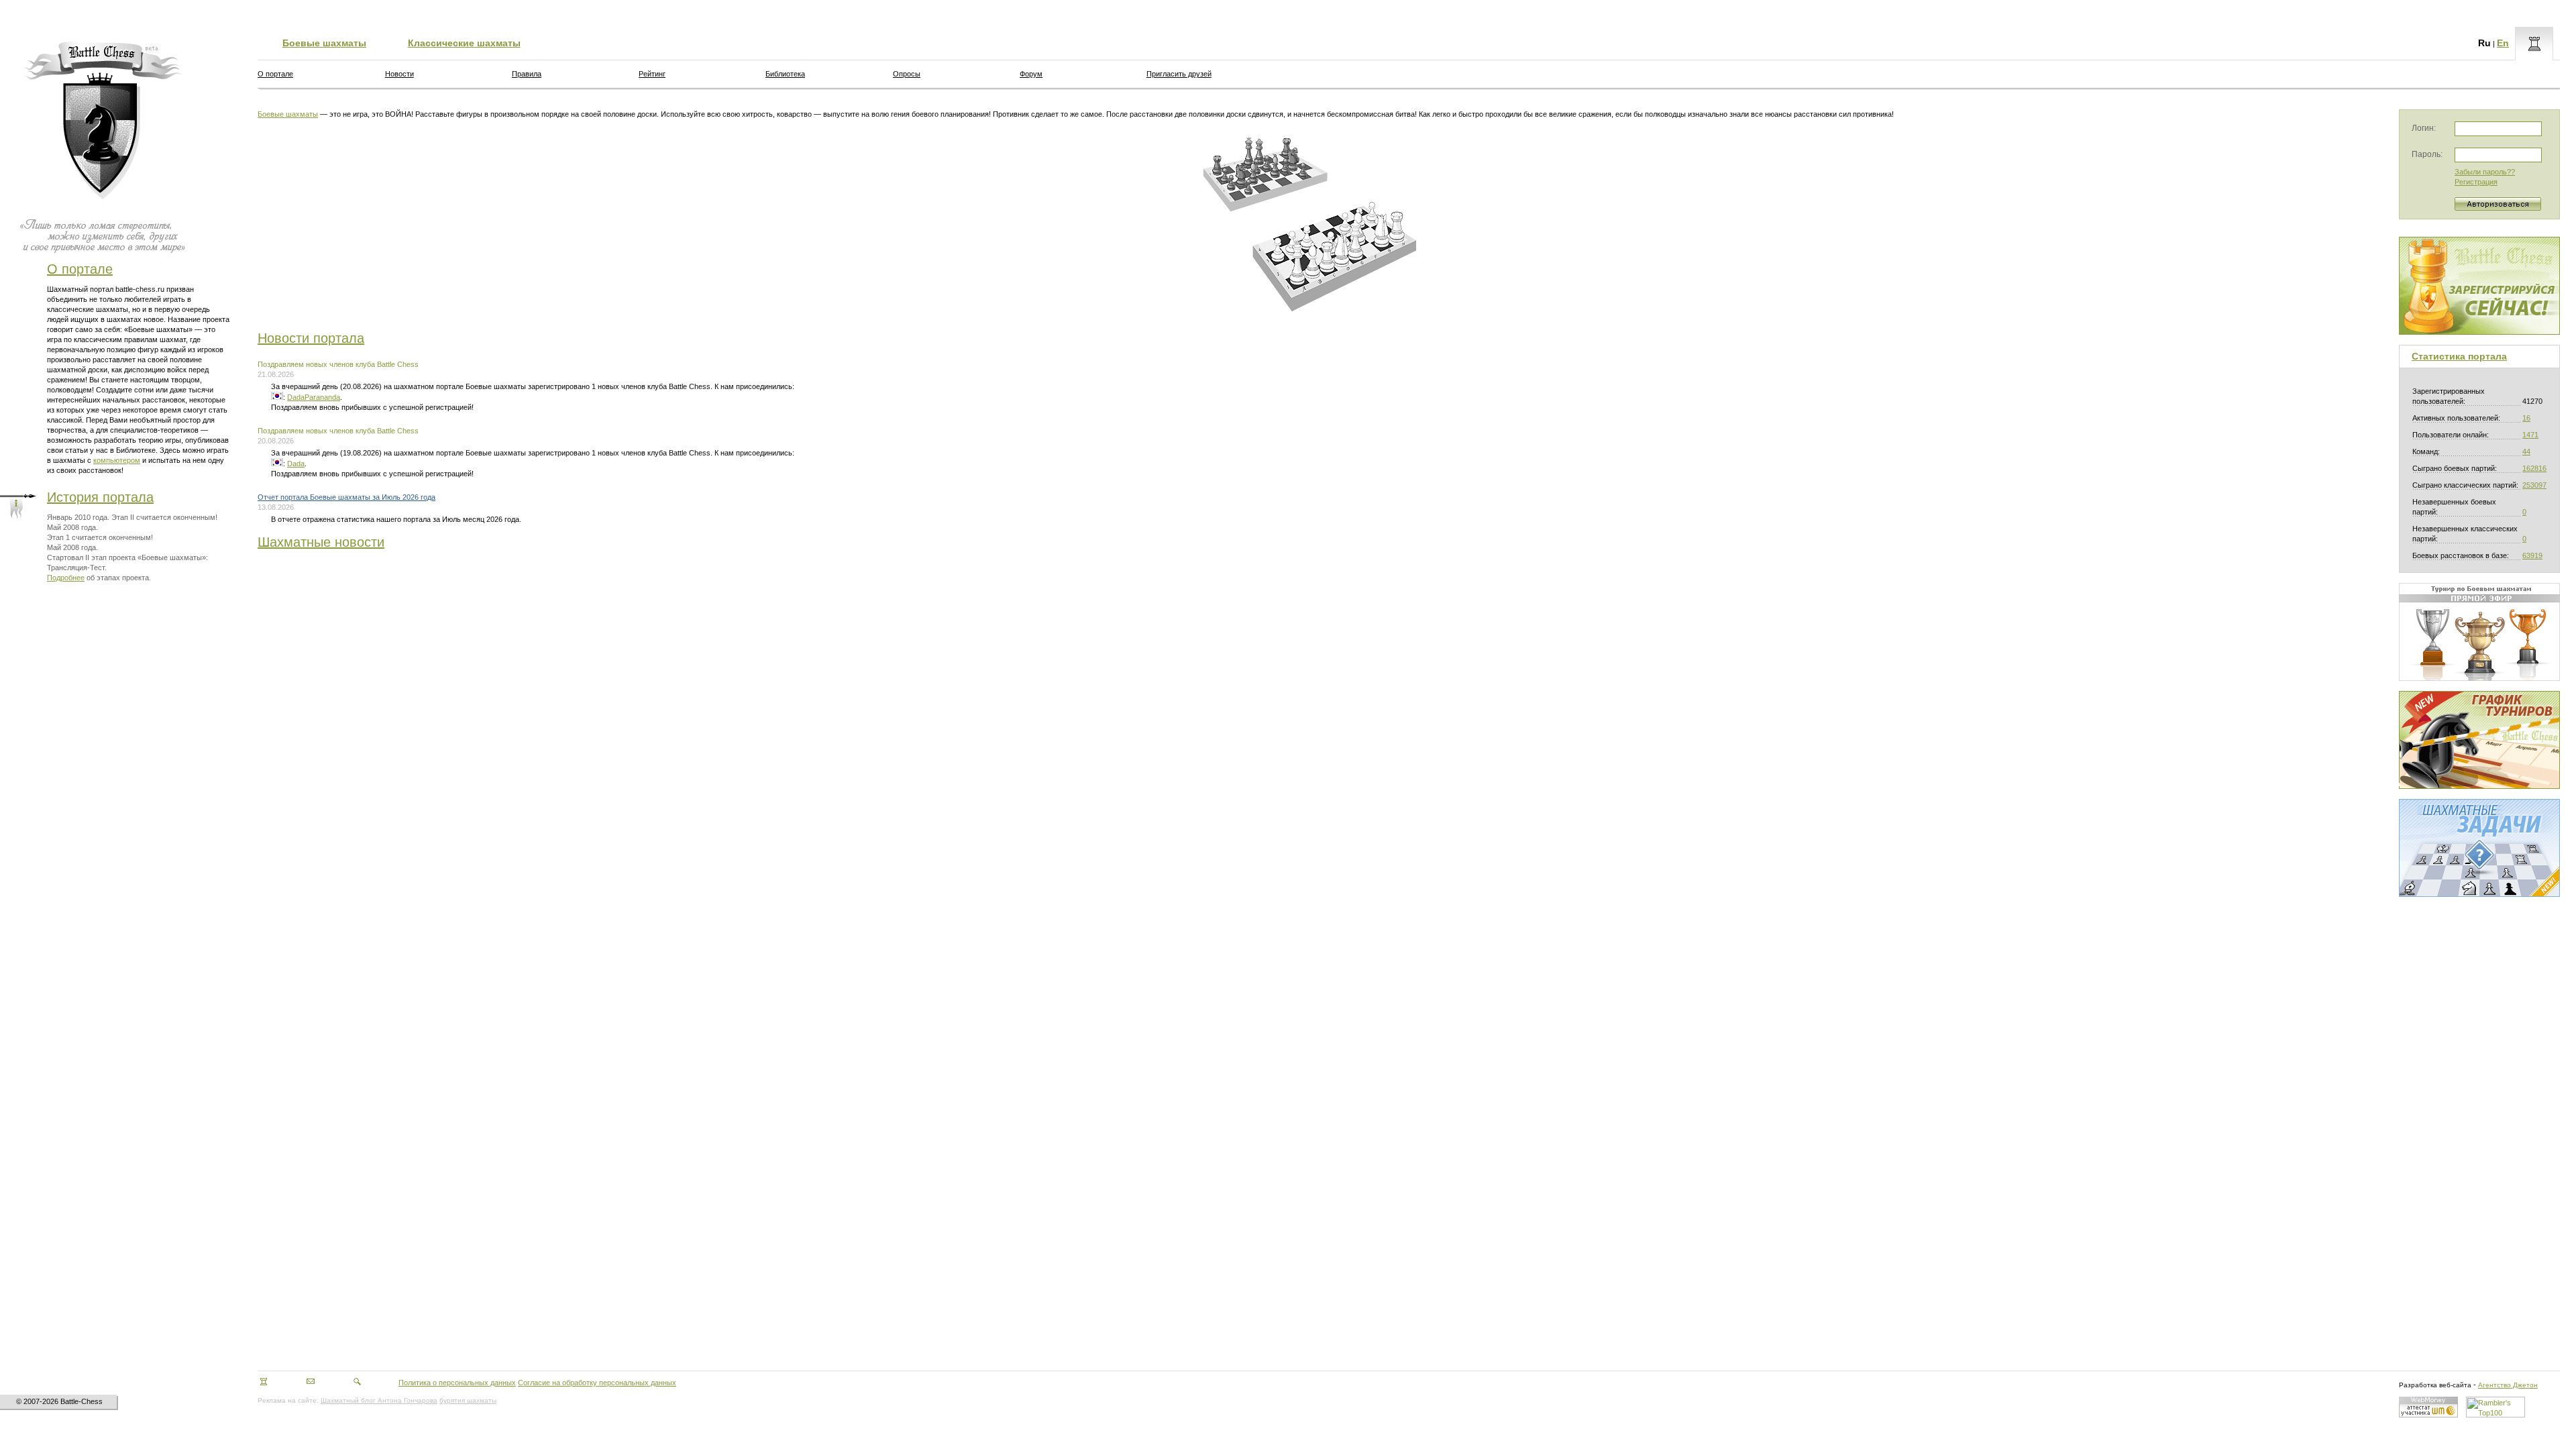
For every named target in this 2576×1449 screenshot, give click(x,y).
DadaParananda (314, 397)
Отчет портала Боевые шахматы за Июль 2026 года (346, 497)
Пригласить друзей (1179, 74)
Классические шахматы (464, 43)
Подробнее (66, 578)
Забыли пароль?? (2485, 172)
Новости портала (311, 338)
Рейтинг (652, 74)
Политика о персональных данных (457, 1383)
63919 (2532, 555)
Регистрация (2476, 182)
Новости (399, 74)
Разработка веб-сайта (2435, 1385)
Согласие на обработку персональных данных (597, 1383)
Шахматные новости (321, 542)
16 (2526, 418)
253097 (2534, 485)
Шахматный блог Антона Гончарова (379, 1400)
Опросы (907, 74)
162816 (2534, 468)
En (2503, 43)
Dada (296, 464)
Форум (1031, 74)
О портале (80, 269)
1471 (2530, 435)
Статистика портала (2459, 356)
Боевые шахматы (324, 43)
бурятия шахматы (468, 1400)
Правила (527, 74)
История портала (100, 497)
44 (2526, 451)
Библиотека (785, 74)
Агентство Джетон (2508, 1385)
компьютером (117, 460)
